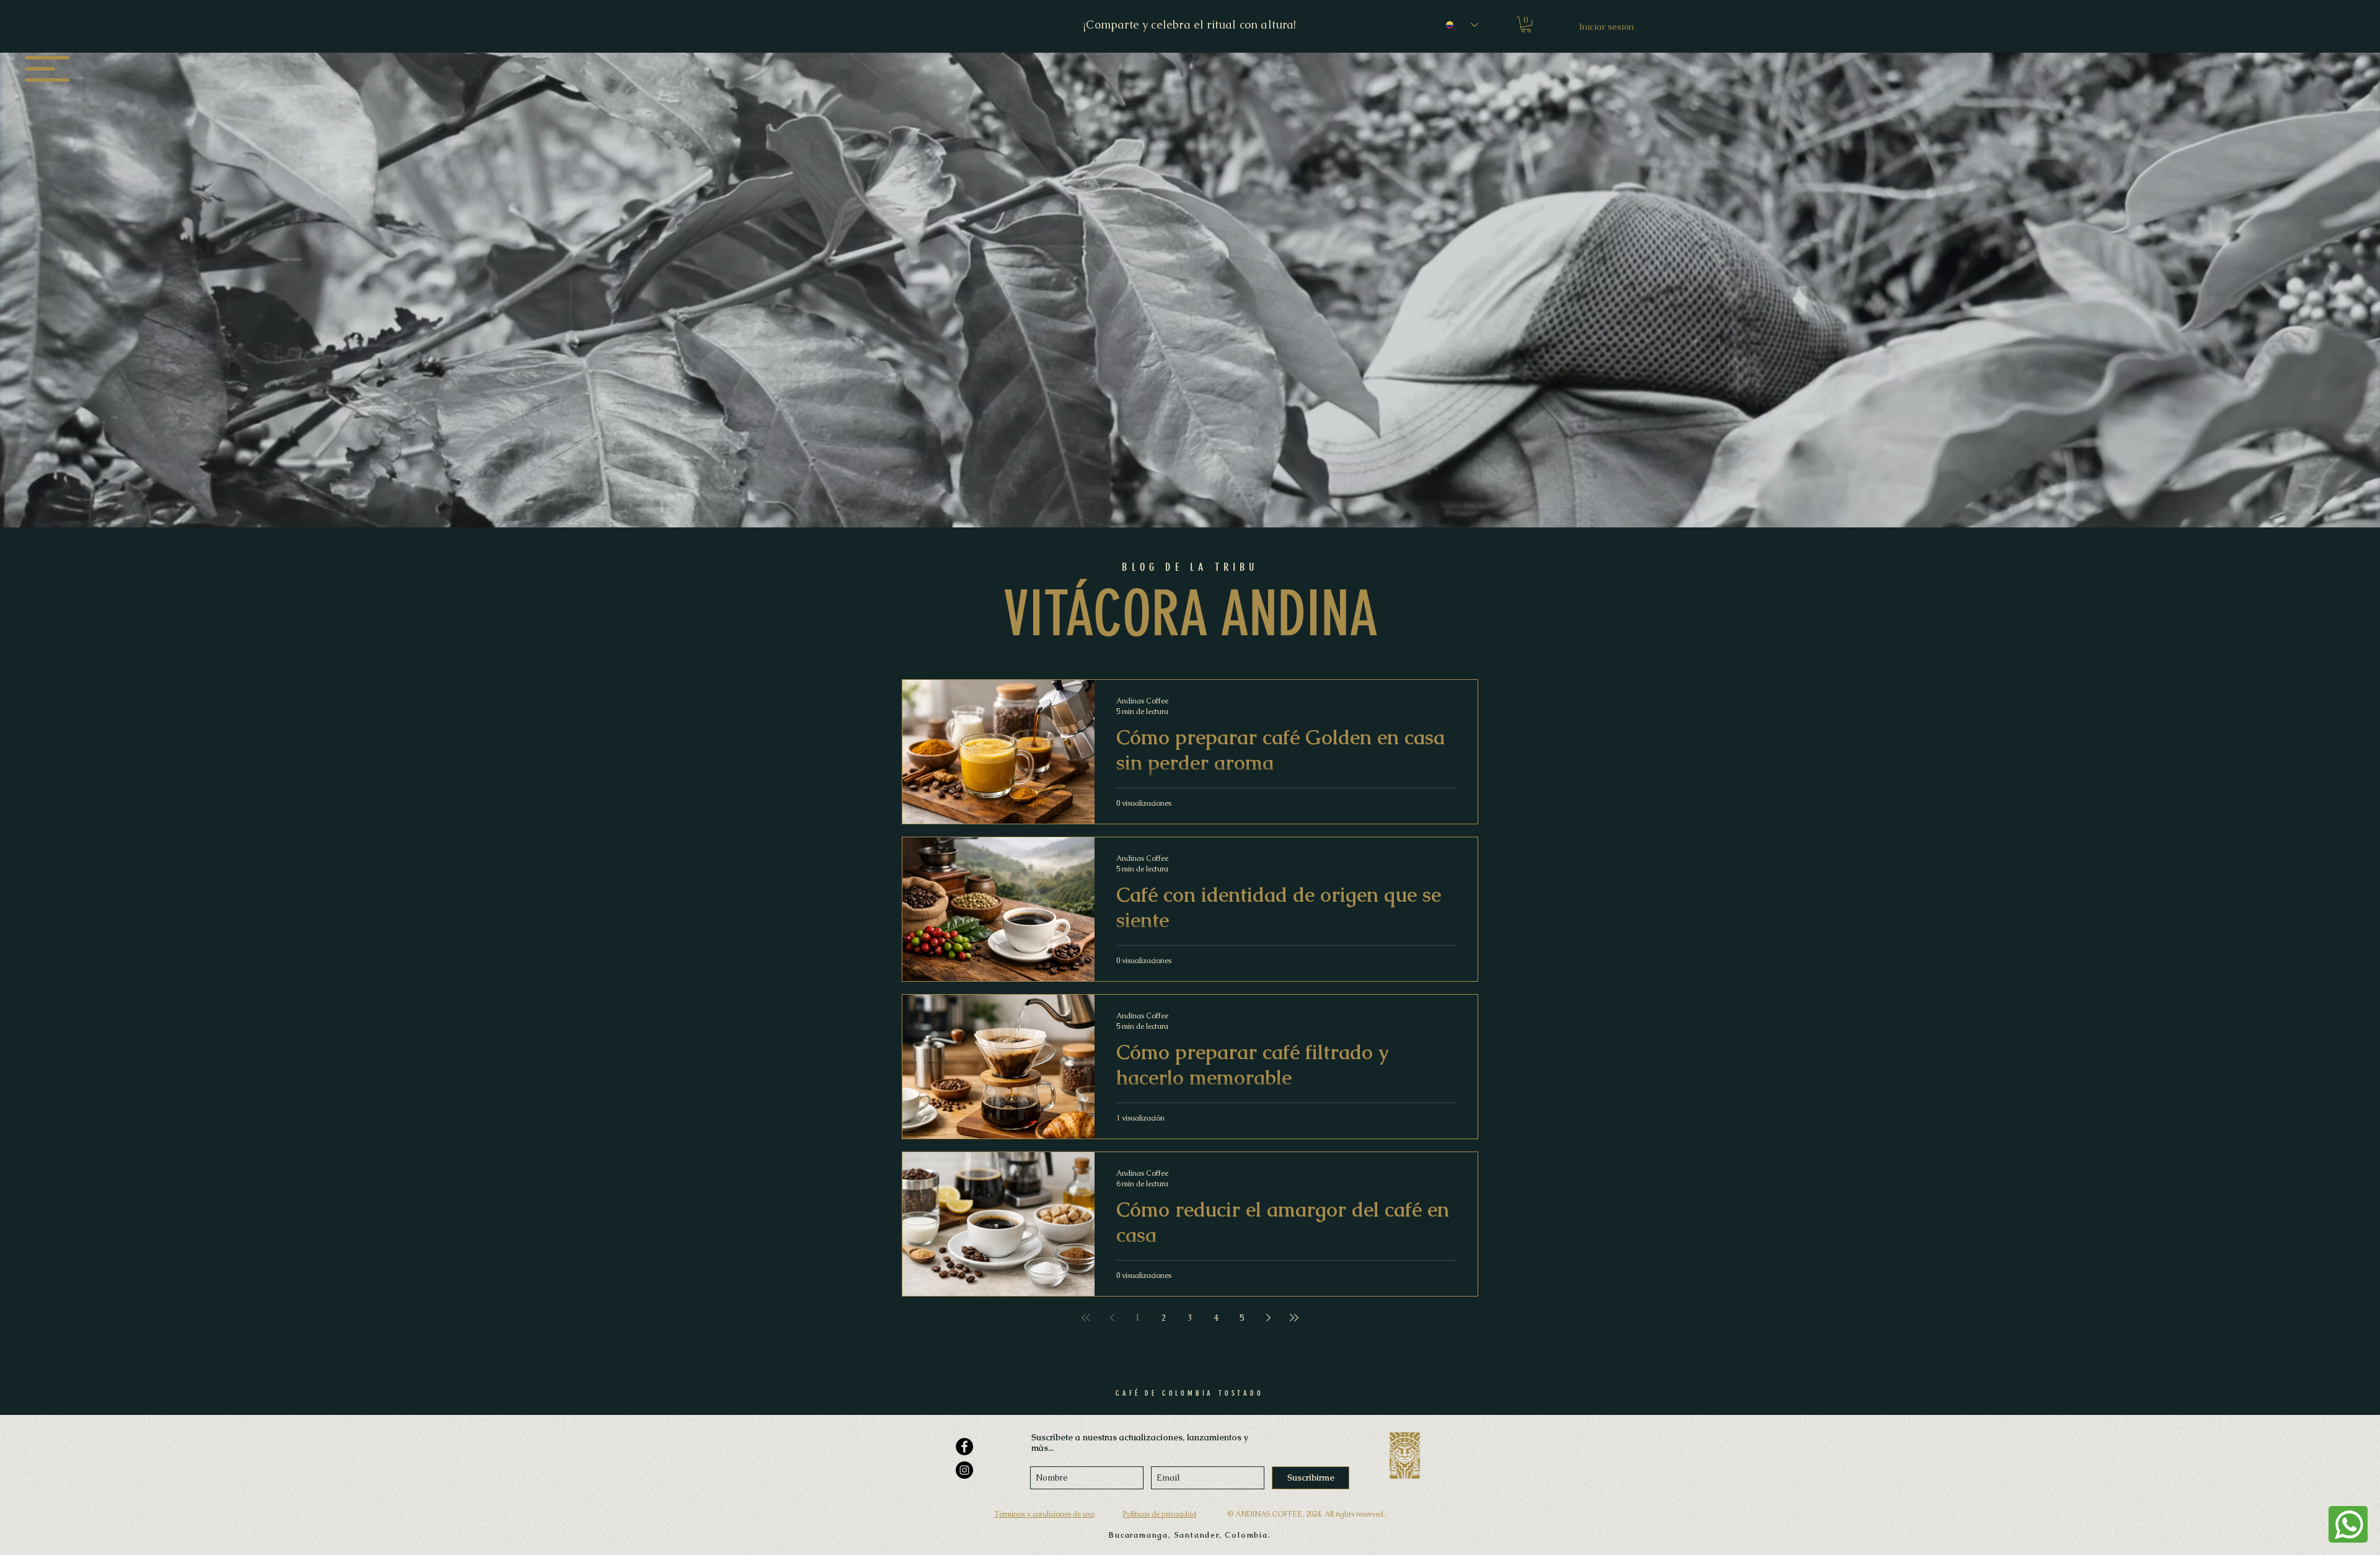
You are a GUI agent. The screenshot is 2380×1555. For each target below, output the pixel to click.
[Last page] (1294, 1318)
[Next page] (1268, 1318)
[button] (47, 69)
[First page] (1086, 1318)
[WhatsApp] (2348, 1524)
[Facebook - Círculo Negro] (964, 1447)
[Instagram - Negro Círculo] (964, 1470)
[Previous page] (1112, 1318)
